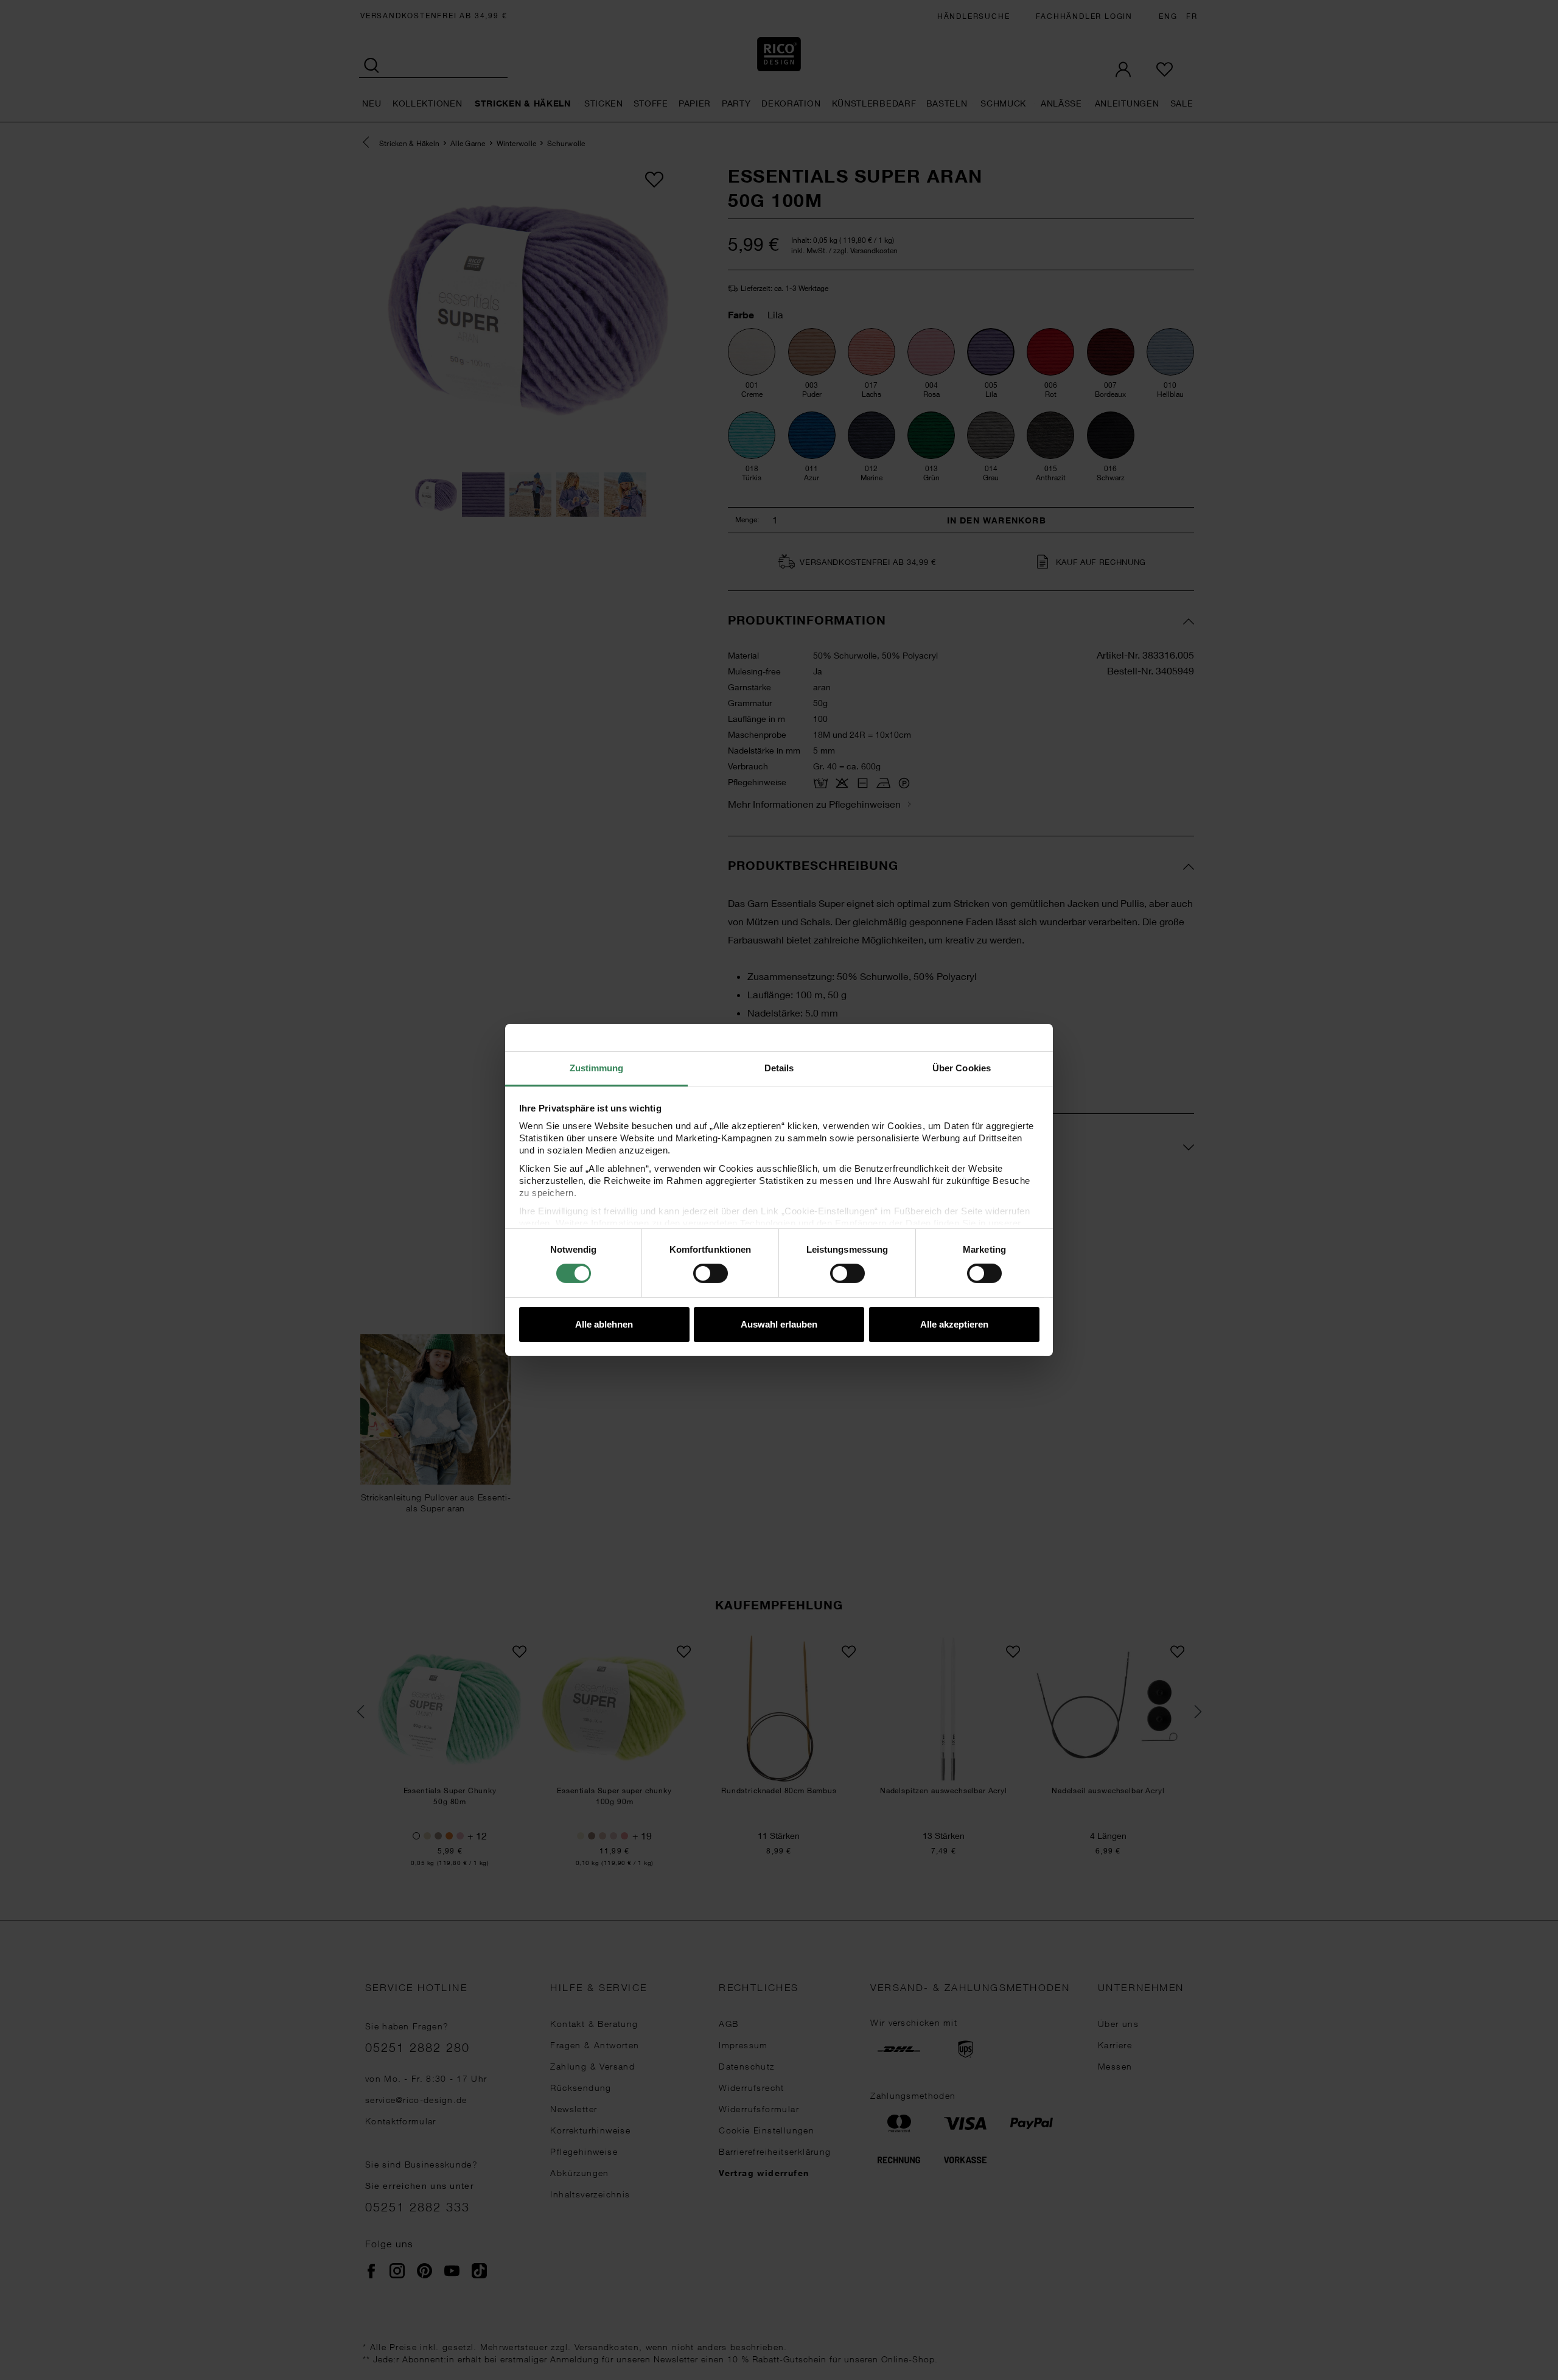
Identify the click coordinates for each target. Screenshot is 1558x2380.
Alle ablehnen (604, 1324)
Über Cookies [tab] (962, 1068)
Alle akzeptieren (954, 1324)
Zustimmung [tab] (597, 1068)
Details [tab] (779, 1068)
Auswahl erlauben (779, 1324)
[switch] (711, 1273)
